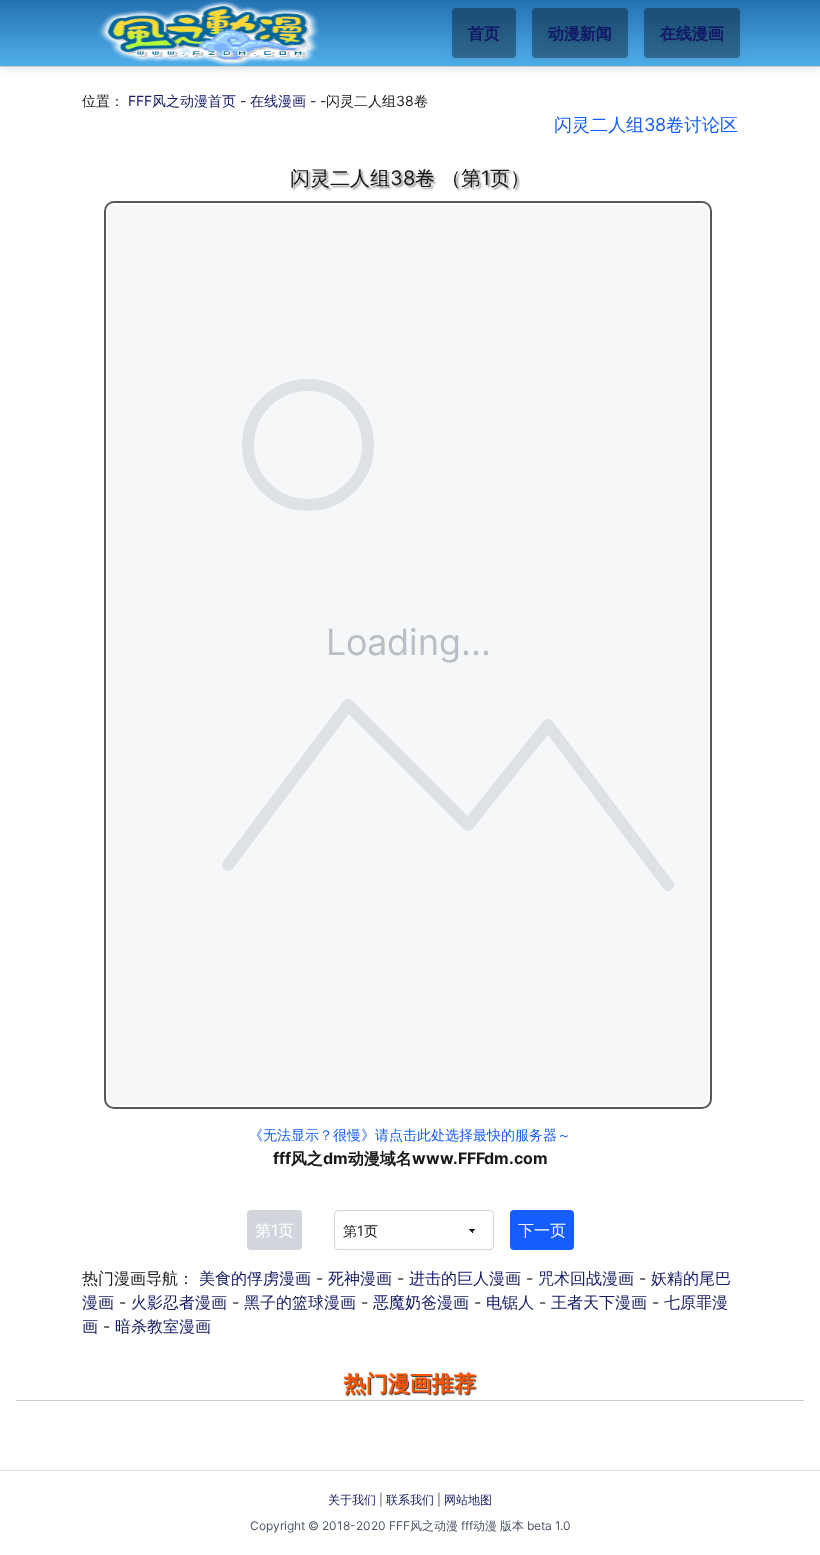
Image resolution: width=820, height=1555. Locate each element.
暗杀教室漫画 (163, 1326)
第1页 (274, 1230)
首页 (484, 33)
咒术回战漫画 (586, 1278)
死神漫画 (360, 1278)
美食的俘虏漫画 (255, 1278)
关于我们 (352, 1499)
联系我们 (410, 1499)
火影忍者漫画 (179, 1302)
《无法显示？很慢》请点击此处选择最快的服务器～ (410, 1134)
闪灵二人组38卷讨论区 (646, 124)
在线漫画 (692, 33)
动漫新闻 (580, 33)
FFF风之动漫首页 (182, 100)
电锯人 (510, 1302)
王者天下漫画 (599, 1302)
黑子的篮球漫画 (300, 1302)
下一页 (542, 1230)
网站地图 (468, 1499)
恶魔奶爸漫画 (421, 1302)
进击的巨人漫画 (465, 1278)
